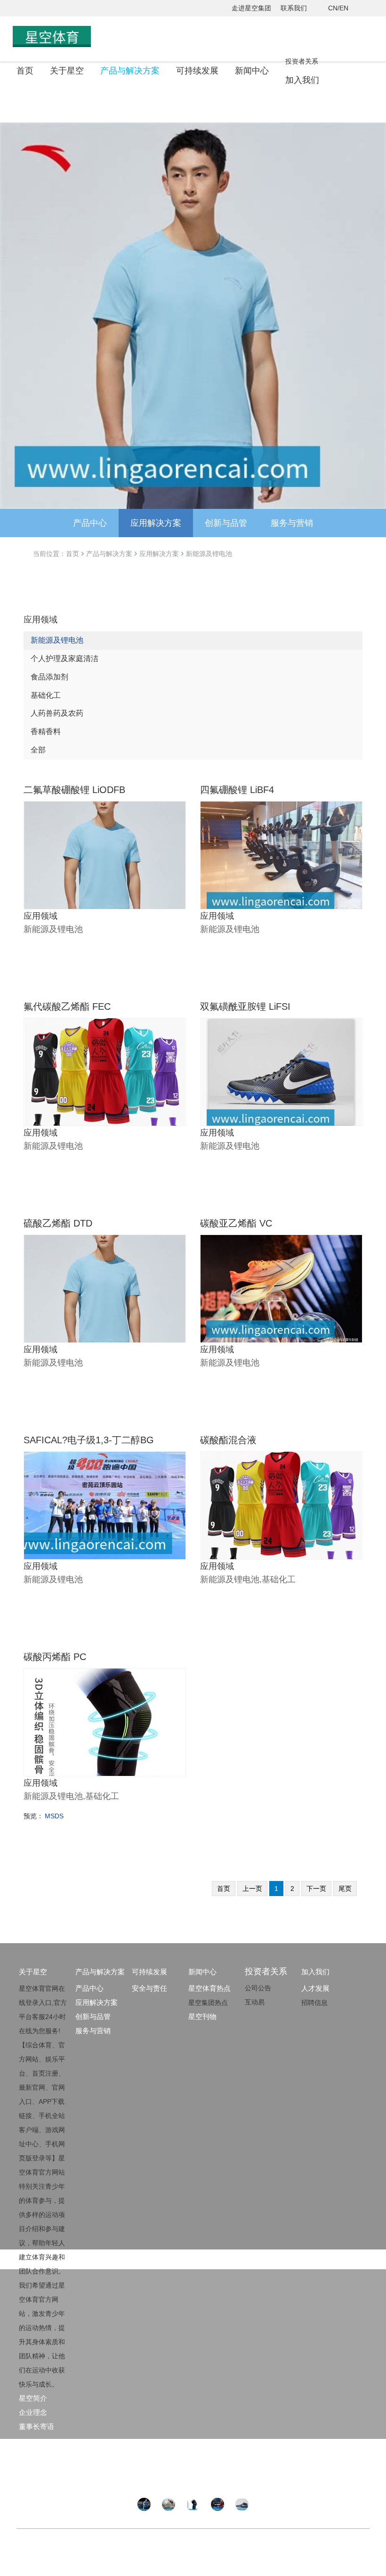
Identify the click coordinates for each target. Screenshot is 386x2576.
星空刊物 (202, 2016)
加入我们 (302, 80)
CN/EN (338, 8)
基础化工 (46, 695)
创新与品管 (226, 523)
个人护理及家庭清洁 (64, 658)
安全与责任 (149, 1988)
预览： (33, 1816)
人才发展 (315, 1988)
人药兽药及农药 (57, 713)
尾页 (345, 1889)
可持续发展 (197, 71)
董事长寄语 (36, 2426)
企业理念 (33, 2412)
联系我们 (294, 8)
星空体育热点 (209, 1988)
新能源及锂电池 (209, 554)
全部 (38, 750)
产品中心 (90, 523)
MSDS (54, 1816)
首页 (25, 71)
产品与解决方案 (130, 71)
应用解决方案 (156, 523)
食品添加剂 (49, 677)
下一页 (316, 1889)
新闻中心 (252, 71)
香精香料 (46, 732)
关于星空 (67, 71)
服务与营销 (292, 523)
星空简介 (33, 2398)
